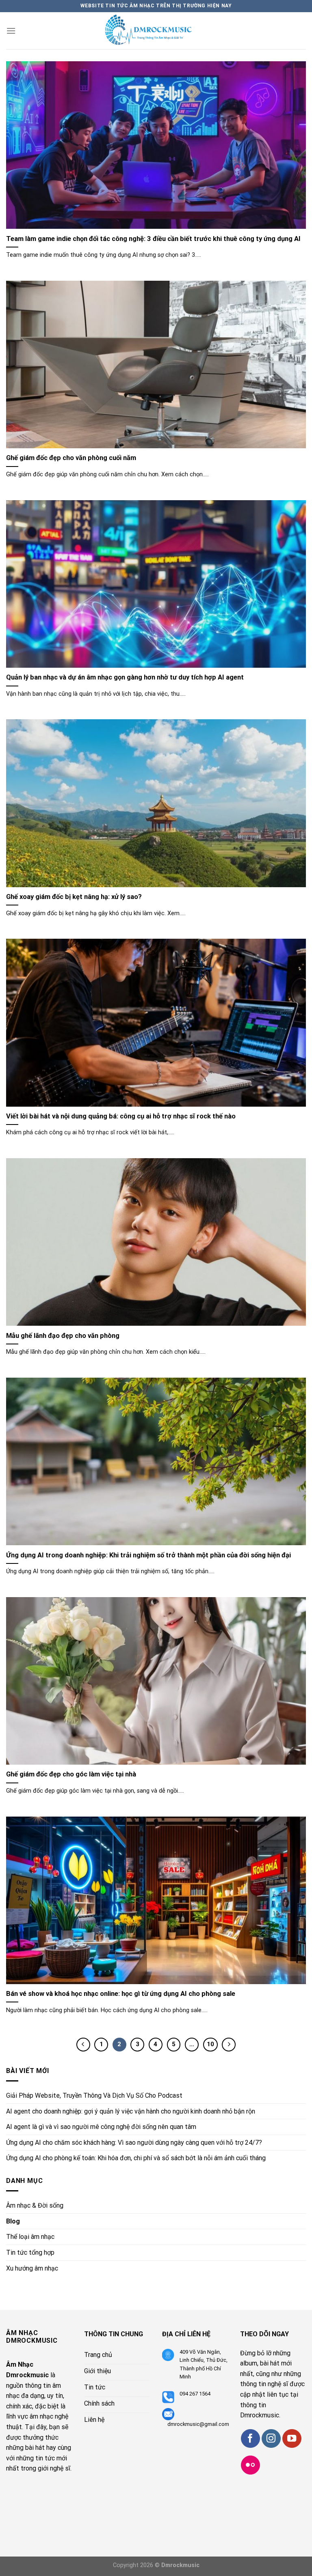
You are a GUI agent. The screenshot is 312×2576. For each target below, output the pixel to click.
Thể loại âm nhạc (30, 2237)
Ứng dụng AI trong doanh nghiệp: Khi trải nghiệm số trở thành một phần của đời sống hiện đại (148, 1555)
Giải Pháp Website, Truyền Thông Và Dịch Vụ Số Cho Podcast (94, 2095)
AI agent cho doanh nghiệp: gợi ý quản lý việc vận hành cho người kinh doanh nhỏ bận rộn (131, 2111)
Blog (13, 2221)
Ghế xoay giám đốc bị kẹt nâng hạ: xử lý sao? (74, 897)
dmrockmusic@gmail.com (198, 2424)
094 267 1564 (195, 2394)
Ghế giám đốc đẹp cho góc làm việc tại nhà (71, 1774)
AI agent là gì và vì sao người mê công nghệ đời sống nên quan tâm (101, 2127)
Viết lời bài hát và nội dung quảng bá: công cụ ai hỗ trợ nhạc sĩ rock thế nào (121, 1116)
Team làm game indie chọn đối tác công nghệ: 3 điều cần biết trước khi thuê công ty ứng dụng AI (153, 239)
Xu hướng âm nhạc (32, 2268)
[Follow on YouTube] (292, 2439)
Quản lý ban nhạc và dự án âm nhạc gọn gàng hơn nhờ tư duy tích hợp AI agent (125, 677)
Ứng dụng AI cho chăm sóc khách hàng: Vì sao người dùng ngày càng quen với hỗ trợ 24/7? (134, 2143)
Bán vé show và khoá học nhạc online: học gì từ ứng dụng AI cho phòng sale (121, 1994)
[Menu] (11, 31)
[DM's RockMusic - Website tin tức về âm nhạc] (156, 31)
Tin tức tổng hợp (30, 2252)
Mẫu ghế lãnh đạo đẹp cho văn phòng (63, 1336)
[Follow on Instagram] (271, 2439)
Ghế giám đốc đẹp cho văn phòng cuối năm (71, 458)
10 (210, 2044)
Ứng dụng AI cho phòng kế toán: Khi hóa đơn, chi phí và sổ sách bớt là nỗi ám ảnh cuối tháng (136, 2158)
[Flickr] (250, 2465)
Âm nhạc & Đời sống (35, 2205)
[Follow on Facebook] (250, 2439)
